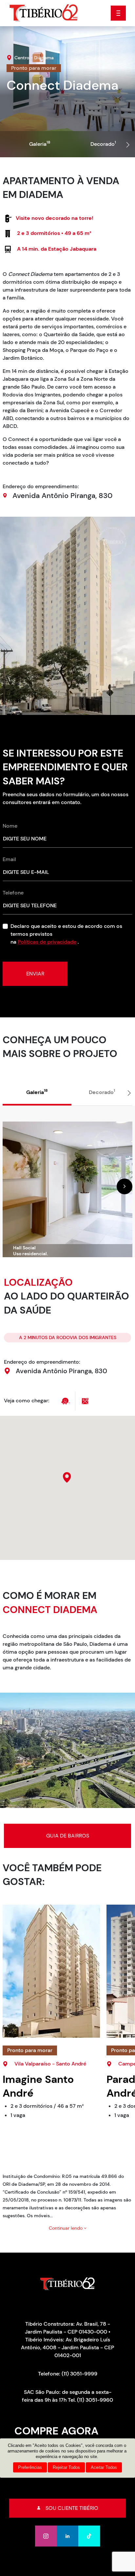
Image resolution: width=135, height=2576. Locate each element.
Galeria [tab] (37, 1092)
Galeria (40, 144)
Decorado (103, 144)
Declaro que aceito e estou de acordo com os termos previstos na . (66, 934)
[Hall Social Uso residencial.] (67, 1189)
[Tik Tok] (89, 2536)
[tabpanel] (67, 1182)
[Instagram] (46, 2536)
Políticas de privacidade (47, 942)
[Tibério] (44, 13)
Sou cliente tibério (72, 2508)
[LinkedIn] (67, 2536)
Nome (10, 826)
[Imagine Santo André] (51, 1971)
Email (9, 859)
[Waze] (66, 1401)
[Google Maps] (85, 1401)
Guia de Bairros (68, 1836)
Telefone (13, 893)
